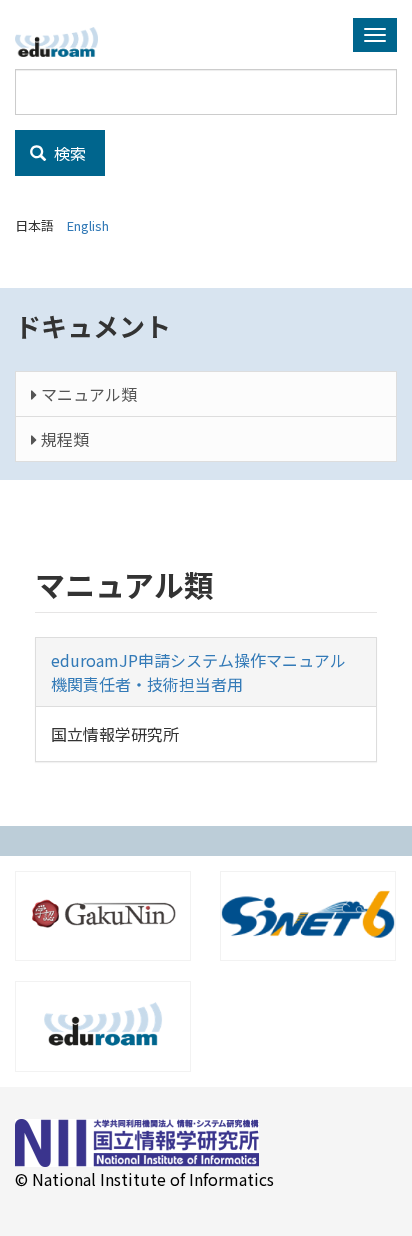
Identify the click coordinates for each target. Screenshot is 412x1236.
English (88, 225)
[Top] (64, 42)
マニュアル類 (87, 394)
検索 (68, 153)
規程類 (63, 439)
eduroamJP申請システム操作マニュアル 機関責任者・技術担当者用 (206, 672)
